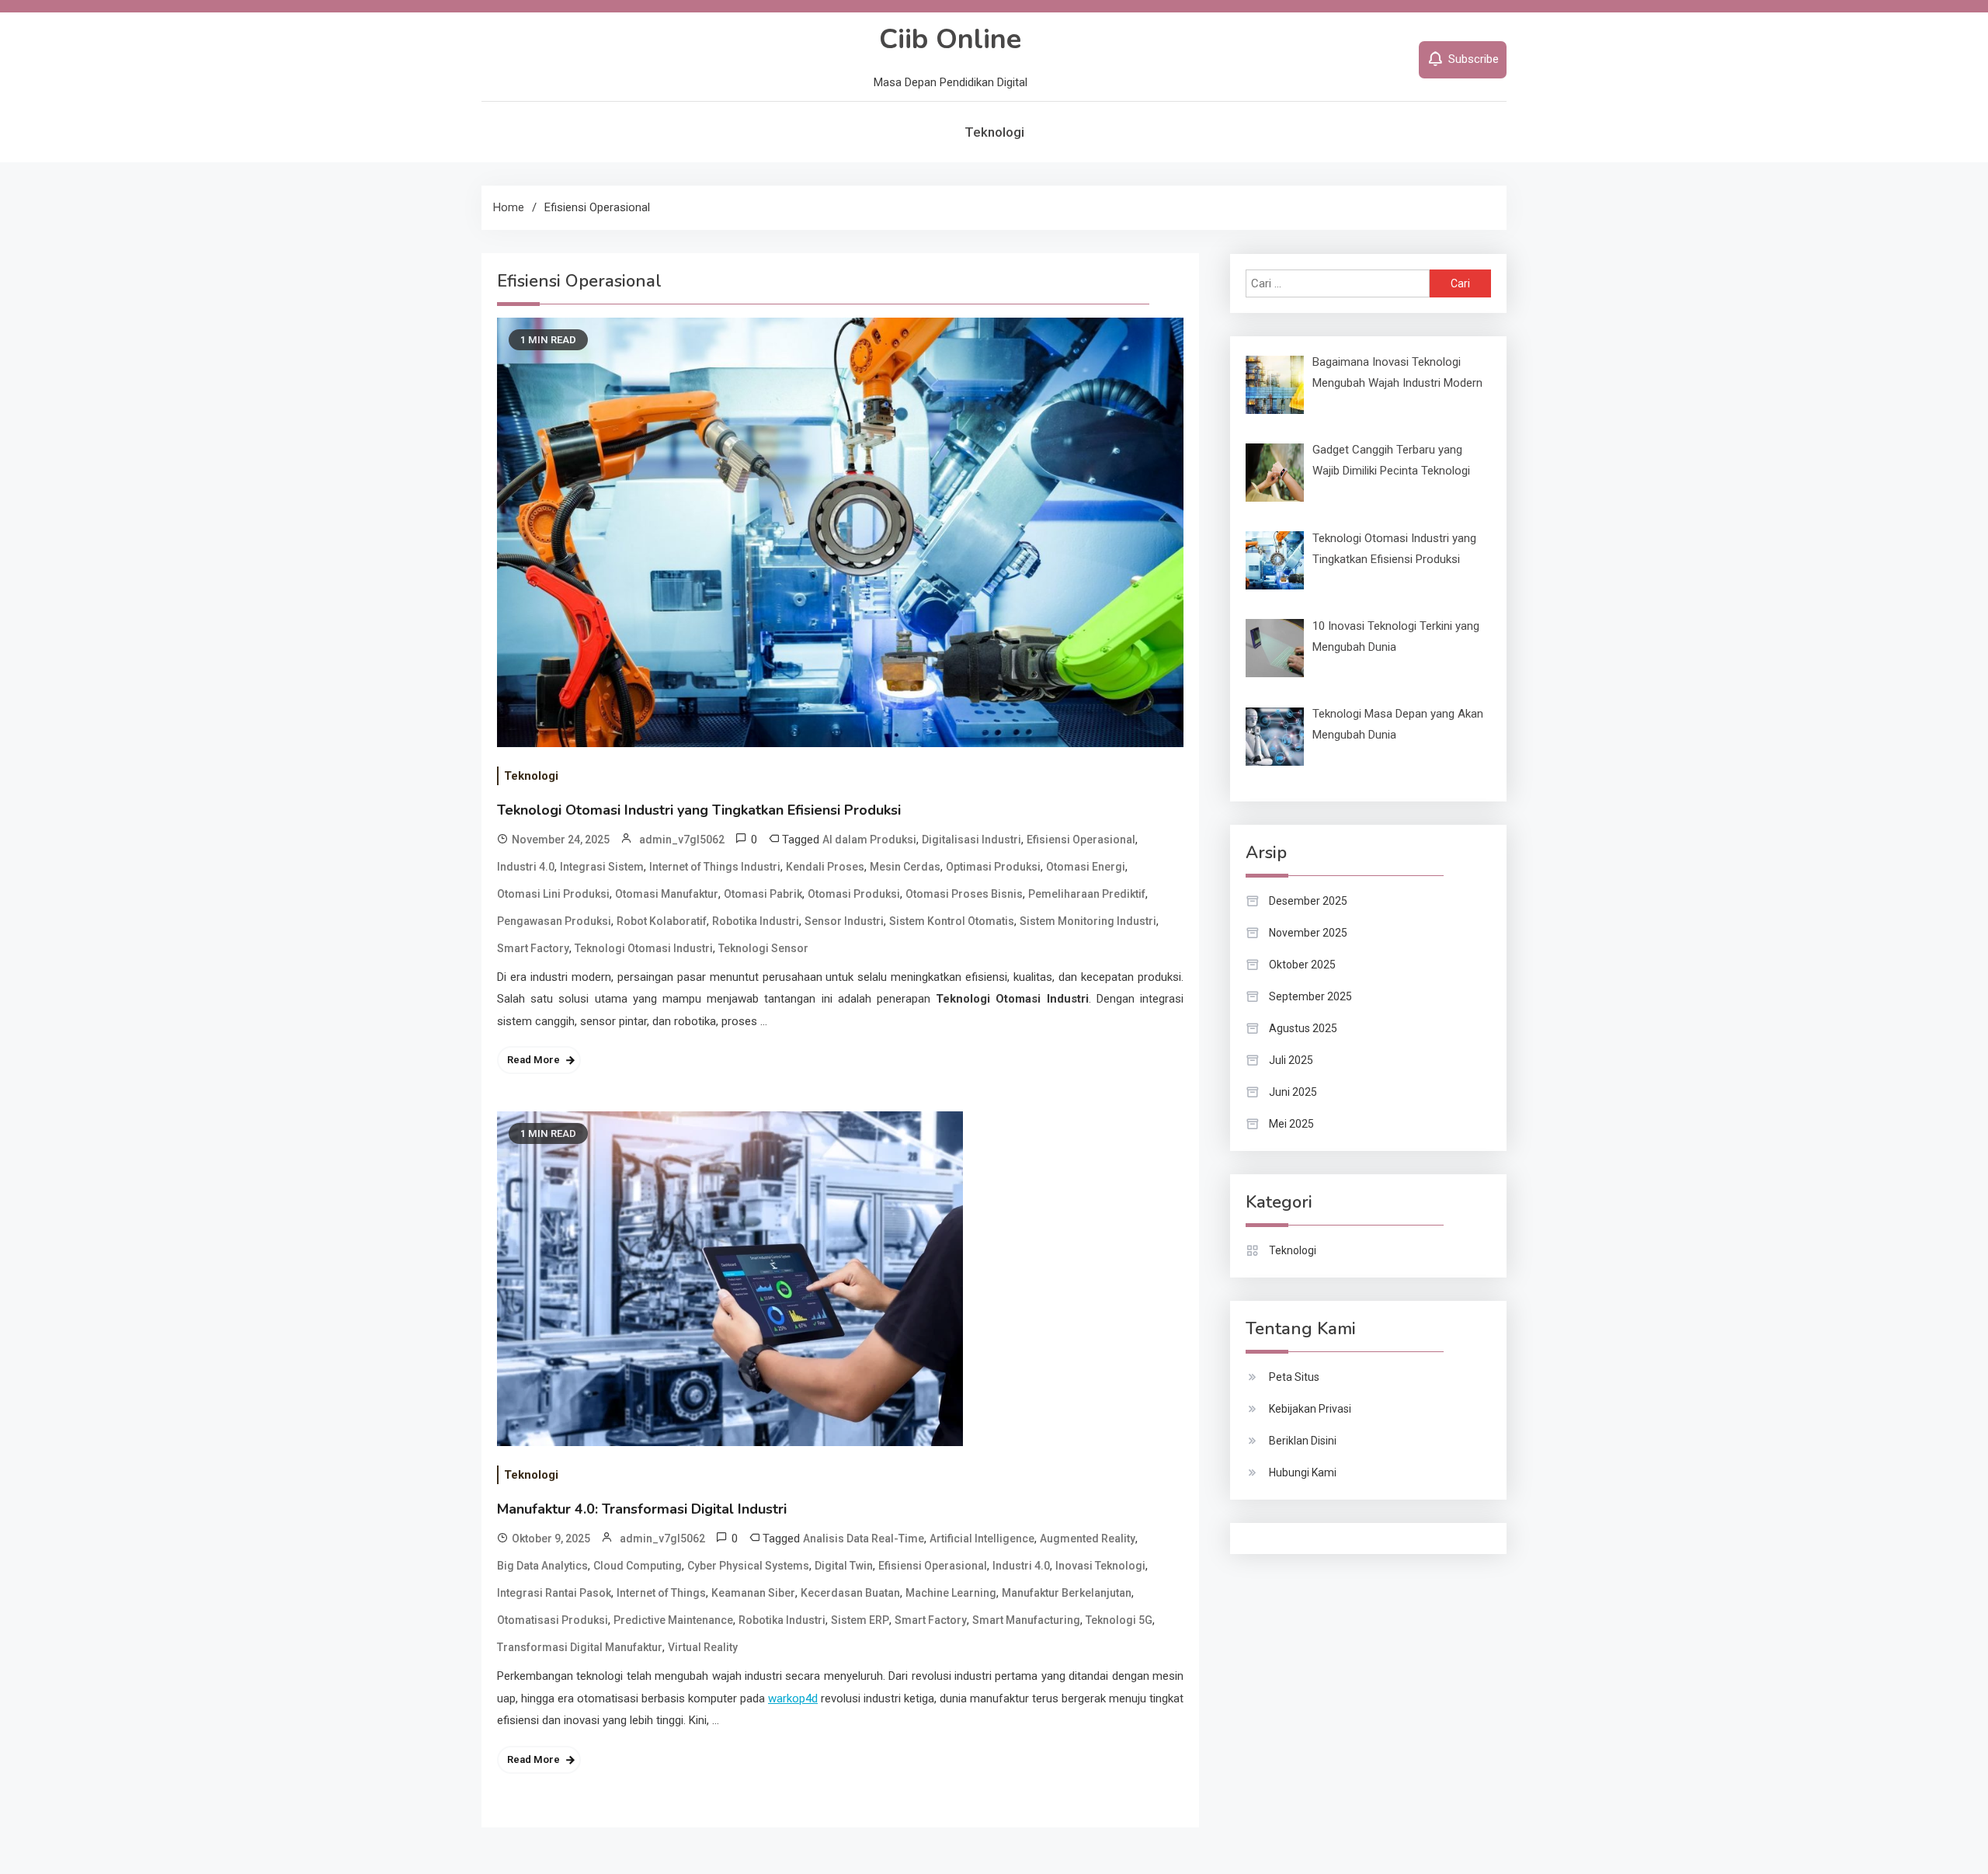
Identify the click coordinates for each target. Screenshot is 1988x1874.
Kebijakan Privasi (1310, 1409)
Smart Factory (533, 948)
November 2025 (1308, 933)
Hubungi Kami (1303, 1472)
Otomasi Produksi (854, 894)
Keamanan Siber (753, 1593)
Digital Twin (844, 1566)
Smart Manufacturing (1026, 1620)
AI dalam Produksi (869, 840)
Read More (533, 1060)
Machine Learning (951, 1593)
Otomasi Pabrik (763, 894)
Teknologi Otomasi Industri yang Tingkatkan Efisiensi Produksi (699, 810)
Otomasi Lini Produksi (553, 894)
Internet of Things (661, 1593)
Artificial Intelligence (982, 1538)
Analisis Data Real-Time (864, 1538)
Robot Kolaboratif (662, 921)
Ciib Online (950, 39)
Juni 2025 (1293, 1092)
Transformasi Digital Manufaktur (580, 1647)
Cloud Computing (638, 1566)
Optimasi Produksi (993, 867)
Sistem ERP (860, 1620)
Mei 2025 (1291, 1124)
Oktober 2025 (1302, 965)
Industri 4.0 (526, 867)
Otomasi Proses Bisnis (964, 894)
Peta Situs (1294, 1377)
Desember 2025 (1308, 901)
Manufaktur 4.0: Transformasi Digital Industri (642, 1509)
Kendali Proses (825, 867)
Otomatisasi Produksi (553, 1620)
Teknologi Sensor (763, 948)
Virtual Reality (703, 1647)
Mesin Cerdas (905, 867)
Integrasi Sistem (602, 867)
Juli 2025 (1291, 1060)
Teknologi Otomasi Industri (644, 948)
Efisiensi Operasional (1081, 840)
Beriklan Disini (1303, 1441)
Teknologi (994, 132)
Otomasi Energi (1086, 867)
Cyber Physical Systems (748, 1566)
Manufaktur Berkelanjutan (1067, 1593)
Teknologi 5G (1119, 1620)
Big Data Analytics (542, 1566)
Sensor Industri (844, 921)
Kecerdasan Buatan (850, 1593)
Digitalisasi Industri (971, 840)
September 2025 (1310, 996)
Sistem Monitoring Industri (1088, 921)
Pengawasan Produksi (554, 921)
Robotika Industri (756, 921)
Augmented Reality (1088, 1538)
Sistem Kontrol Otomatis (952, 921)
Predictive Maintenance (673, 1620)
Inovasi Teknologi (1100, 1566)
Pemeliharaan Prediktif (1087, 894)
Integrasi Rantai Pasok (554, 1593)
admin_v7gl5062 (682, 840)
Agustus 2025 (1303, 1028)
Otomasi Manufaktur (667, 894)
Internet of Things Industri (715, 867)
